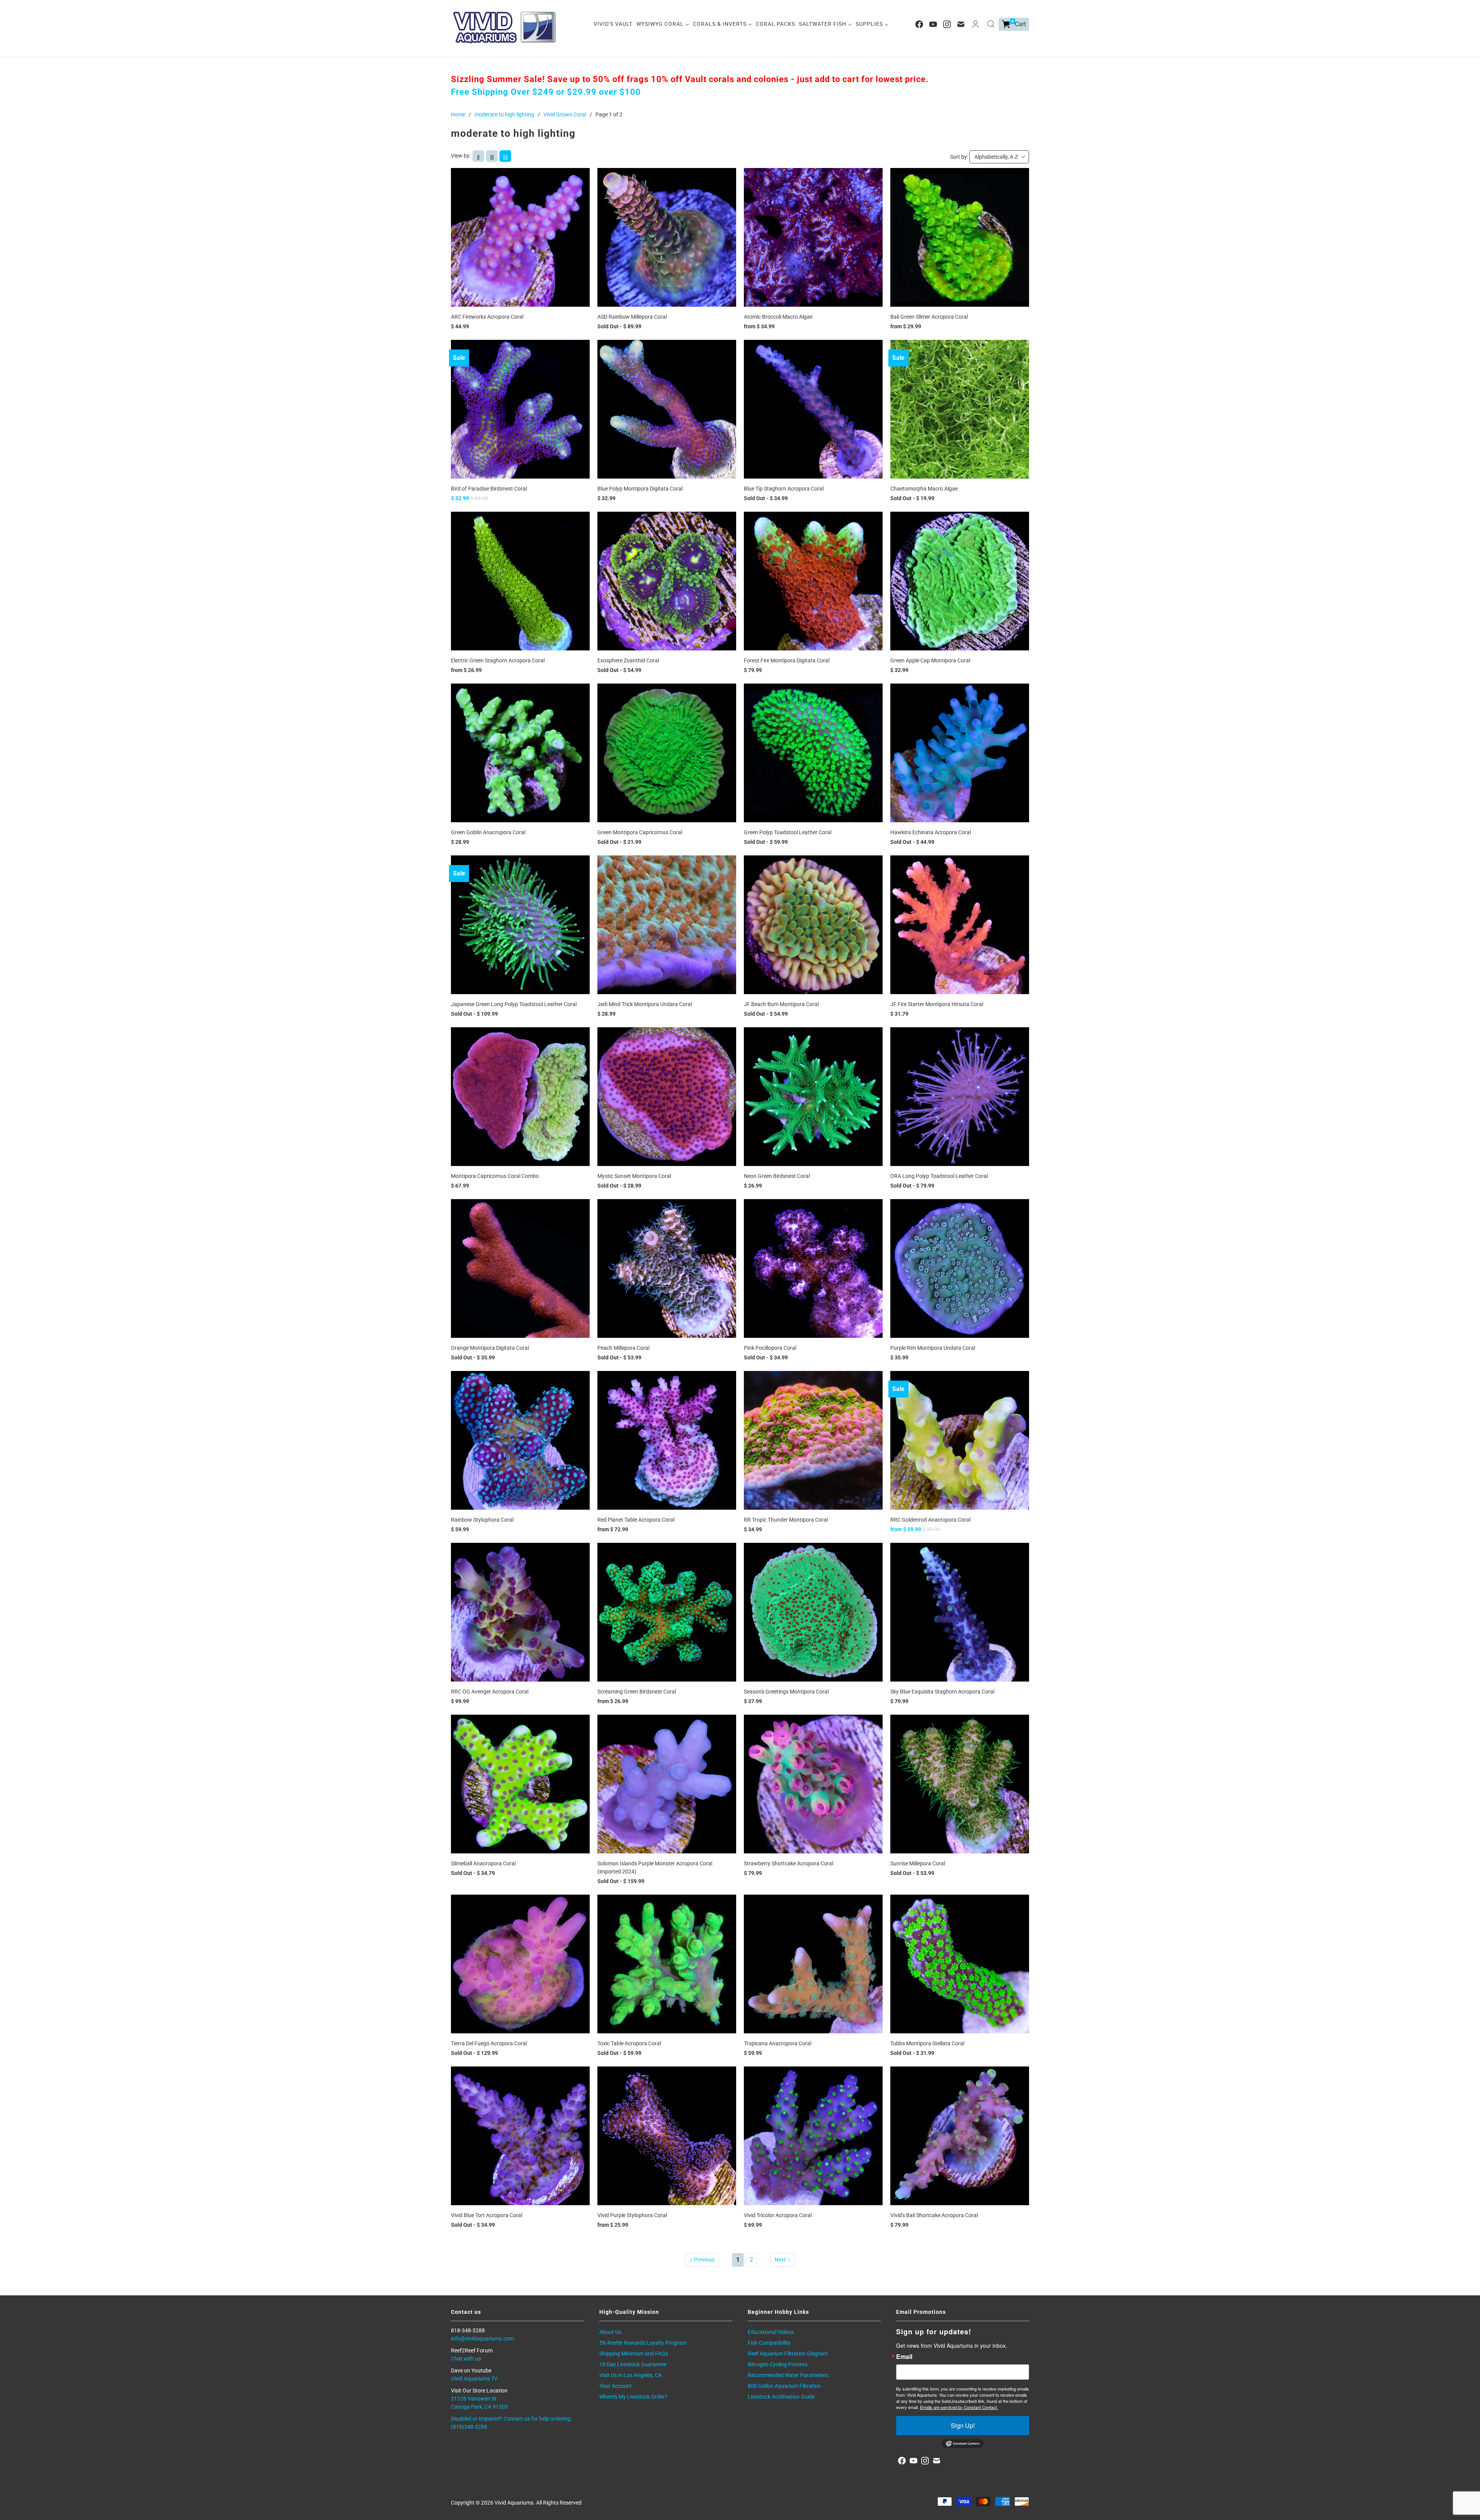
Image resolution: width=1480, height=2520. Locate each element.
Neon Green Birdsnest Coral (777, 1176)
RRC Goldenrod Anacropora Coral (930, 1520)
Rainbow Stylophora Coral (482, 1520)
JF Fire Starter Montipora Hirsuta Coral (937, 1004)
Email (904, 2357)
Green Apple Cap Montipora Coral (930, 660)
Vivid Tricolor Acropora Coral (778, 2215)
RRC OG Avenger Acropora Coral (490, 1692)
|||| (505, 157)
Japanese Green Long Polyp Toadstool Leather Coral (514, 1004)
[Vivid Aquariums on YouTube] (933, 24)
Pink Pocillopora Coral (770, 1348)
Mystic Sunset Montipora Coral (634, 1176)
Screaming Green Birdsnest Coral (637, 1692)
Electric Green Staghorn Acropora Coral (498, 660)
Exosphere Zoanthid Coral (628, 660)
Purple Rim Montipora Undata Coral (933, 1348)
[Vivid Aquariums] (505, 27)
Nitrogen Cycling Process (778, 2364)
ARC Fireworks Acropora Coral (487, 317)
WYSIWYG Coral (661, 24)
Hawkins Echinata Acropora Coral (931, 832)
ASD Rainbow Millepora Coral (632, 317)
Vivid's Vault (613, 24)
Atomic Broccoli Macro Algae (778, 317)
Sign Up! (963, 2425)
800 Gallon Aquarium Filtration (784, 2386)
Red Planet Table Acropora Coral (636, 1520)
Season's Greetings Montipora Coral (786, 1692)
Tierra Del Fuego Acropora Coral (489, 2043)
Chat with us (466, 2359)
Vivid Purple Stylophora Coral (632, 2215)
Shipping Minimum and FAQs (634, 2354)
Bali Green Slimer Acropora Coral (929, 317)
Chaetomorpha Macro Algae (924, 489)
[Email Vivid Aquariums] (961, 24)
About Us (610, 2332)
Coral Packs (775, 24)
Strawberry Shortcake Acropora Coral (789, 1863)
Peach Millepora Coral (623, 1348)
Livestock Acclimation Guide (781, 2397)
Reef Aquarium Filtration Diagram (788, 2354)
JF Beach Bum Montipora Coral (781, 1004)
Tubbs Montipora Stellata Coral (927, 2043)
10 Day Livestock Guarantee (633, 2364)
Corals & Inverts (721, 24)
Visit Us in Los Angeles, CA (631, 2375)
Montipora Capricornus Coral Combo (495, 1176)
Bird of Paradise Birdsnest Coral (489, 489)
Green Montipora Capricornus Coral (640, 832)
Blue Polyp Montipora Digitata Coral (640, 489)
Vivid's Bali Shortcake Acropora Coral (934, 2215)
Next (780, 2260)
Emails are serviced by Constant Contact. (959, 2407)
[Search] (991, 24)
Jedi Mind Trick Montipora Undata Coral (645, 1004)
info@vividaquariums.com (482, 2339)
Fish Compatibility (769, 2343)
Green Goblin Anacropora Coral (488, 832)
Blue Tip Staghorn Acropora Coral (784, 489)
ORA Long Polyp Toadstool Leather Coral (939, 1176)
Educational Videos (771, 2332)
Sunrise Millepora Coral (918, 1863)
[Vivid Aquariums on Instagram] (947, 24)
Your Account (616, 2386)
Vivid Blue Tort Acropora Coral (487, 2215)
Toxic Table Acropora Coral (629, 2043)
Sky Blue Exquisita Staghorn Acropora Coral (942, 1692)
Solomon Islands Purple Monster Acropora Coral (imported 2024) (655, 1867)
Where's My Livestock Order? (633, 2397)
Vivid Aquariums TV (474, 2379)
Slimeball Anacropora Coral (483, 1863)
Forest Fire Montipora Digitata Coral (787, 660)
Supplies (870, 24)
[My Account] (975, 24)
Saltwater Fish (823, 24)
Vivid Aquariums (514, 2503)
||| (492, 157)
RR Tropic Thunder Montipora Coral (786, 1520)
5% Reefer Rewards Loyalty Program (643, 2343)
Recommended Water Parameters (788, 2375)
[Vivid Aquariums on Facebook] (919, 24)
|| (478, 157)
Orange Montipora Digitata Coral (490, 1348)
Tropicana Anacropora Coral (778, 2043)
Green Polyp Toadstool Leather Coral (788, 832)
